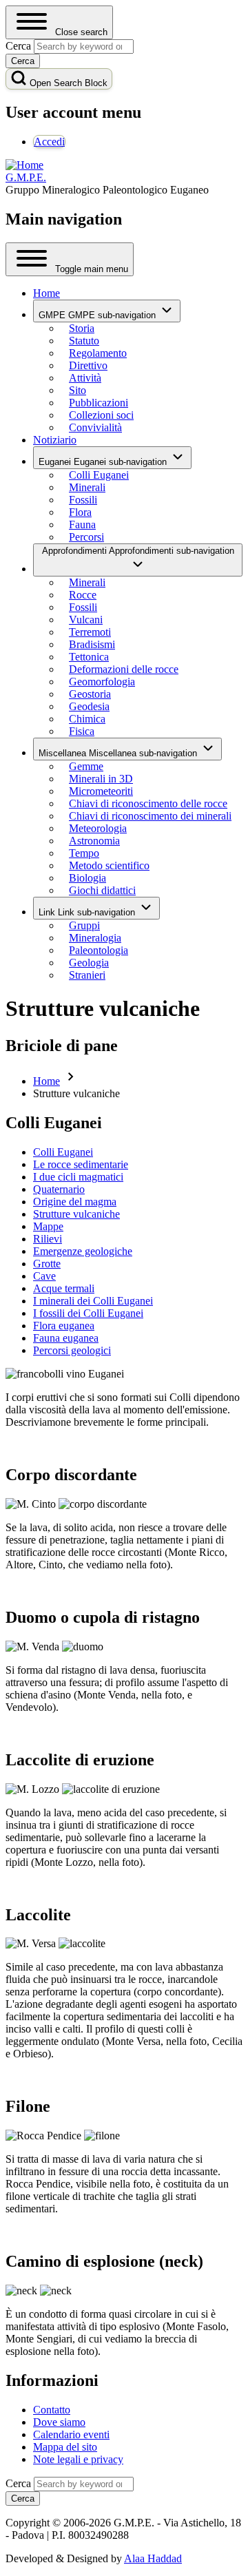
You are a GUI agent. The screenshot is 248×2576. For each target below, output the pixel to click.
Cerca (18, 2483)
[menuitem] (49, 142)
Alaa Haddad (153, 2558)
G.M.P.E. (26, 177)
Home (46, 1081)
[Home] (24, 165)
